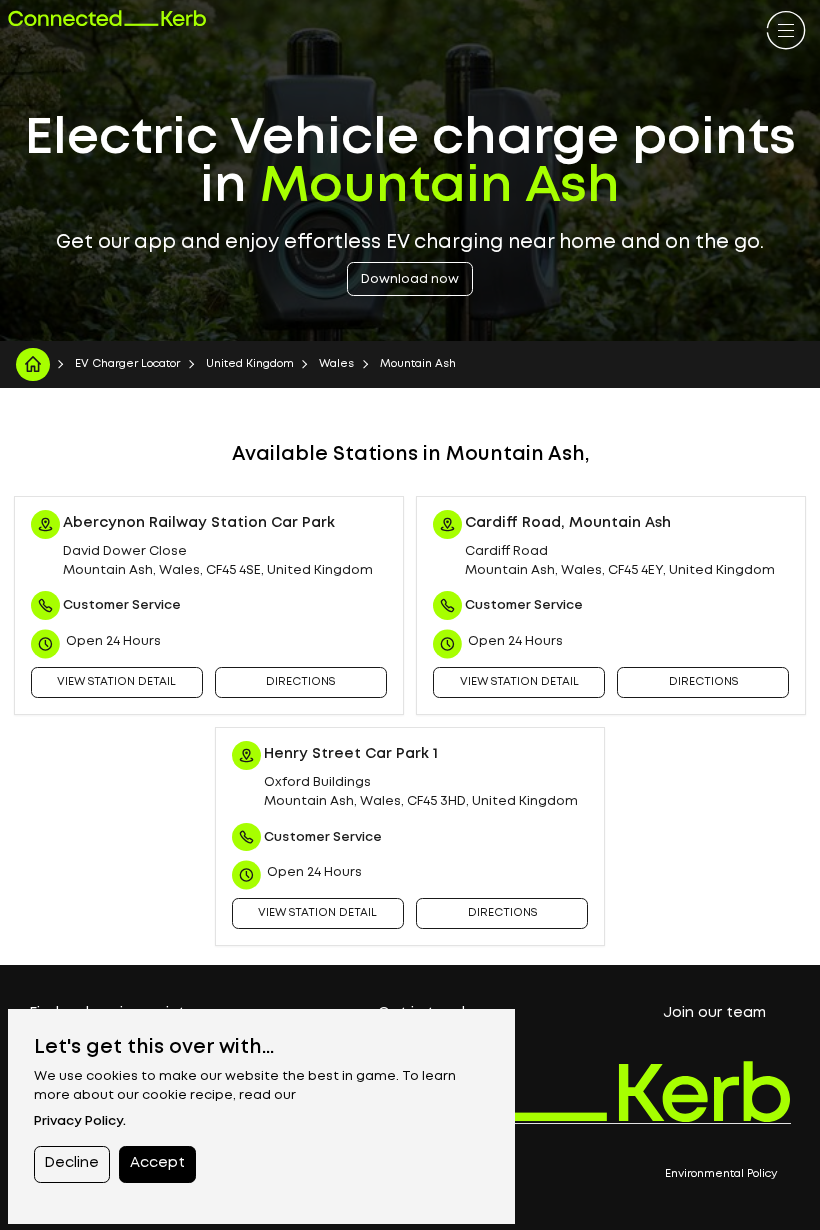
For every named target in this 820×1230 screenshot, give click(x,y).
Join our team (714, 1013)
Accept (157, 1163)
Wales (336, 364)
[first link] (786, 32)
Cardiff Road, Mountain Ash (568, 523)
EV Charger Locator (127, 364)
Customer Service (122, 605)
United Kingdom (250, 364)
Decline (71, 1163)
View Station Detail (116, 682)
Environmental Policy (721, 1174)
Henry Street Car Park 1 (351, 754)
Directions (300, 682)
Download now (410, 279)
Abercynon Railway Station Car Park (199, 523)
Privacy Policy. (80, 1121)
